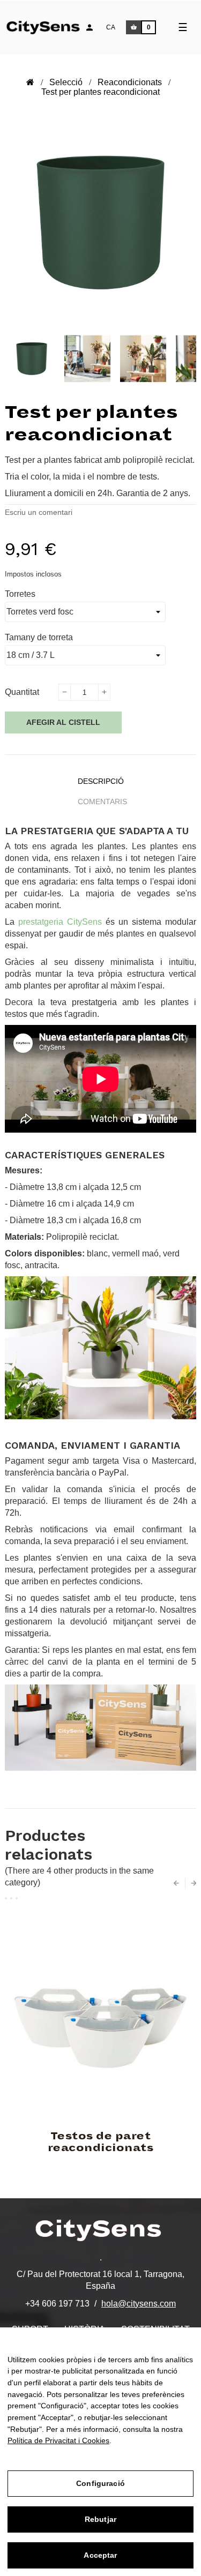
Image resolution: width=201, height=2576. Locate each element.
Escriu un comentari (39, 512)
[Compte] (90, 27)
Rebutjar (100, 2519)
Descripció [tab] (101, 781)
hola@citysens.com (139, 2304)
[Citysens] (49, 26)
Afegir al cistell (63, 722)
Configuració (100, 2483)
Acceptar (100, 2555)
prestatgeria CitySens (60, 922)
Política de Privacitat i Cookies (58, 2440)
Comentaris (102, 802)
